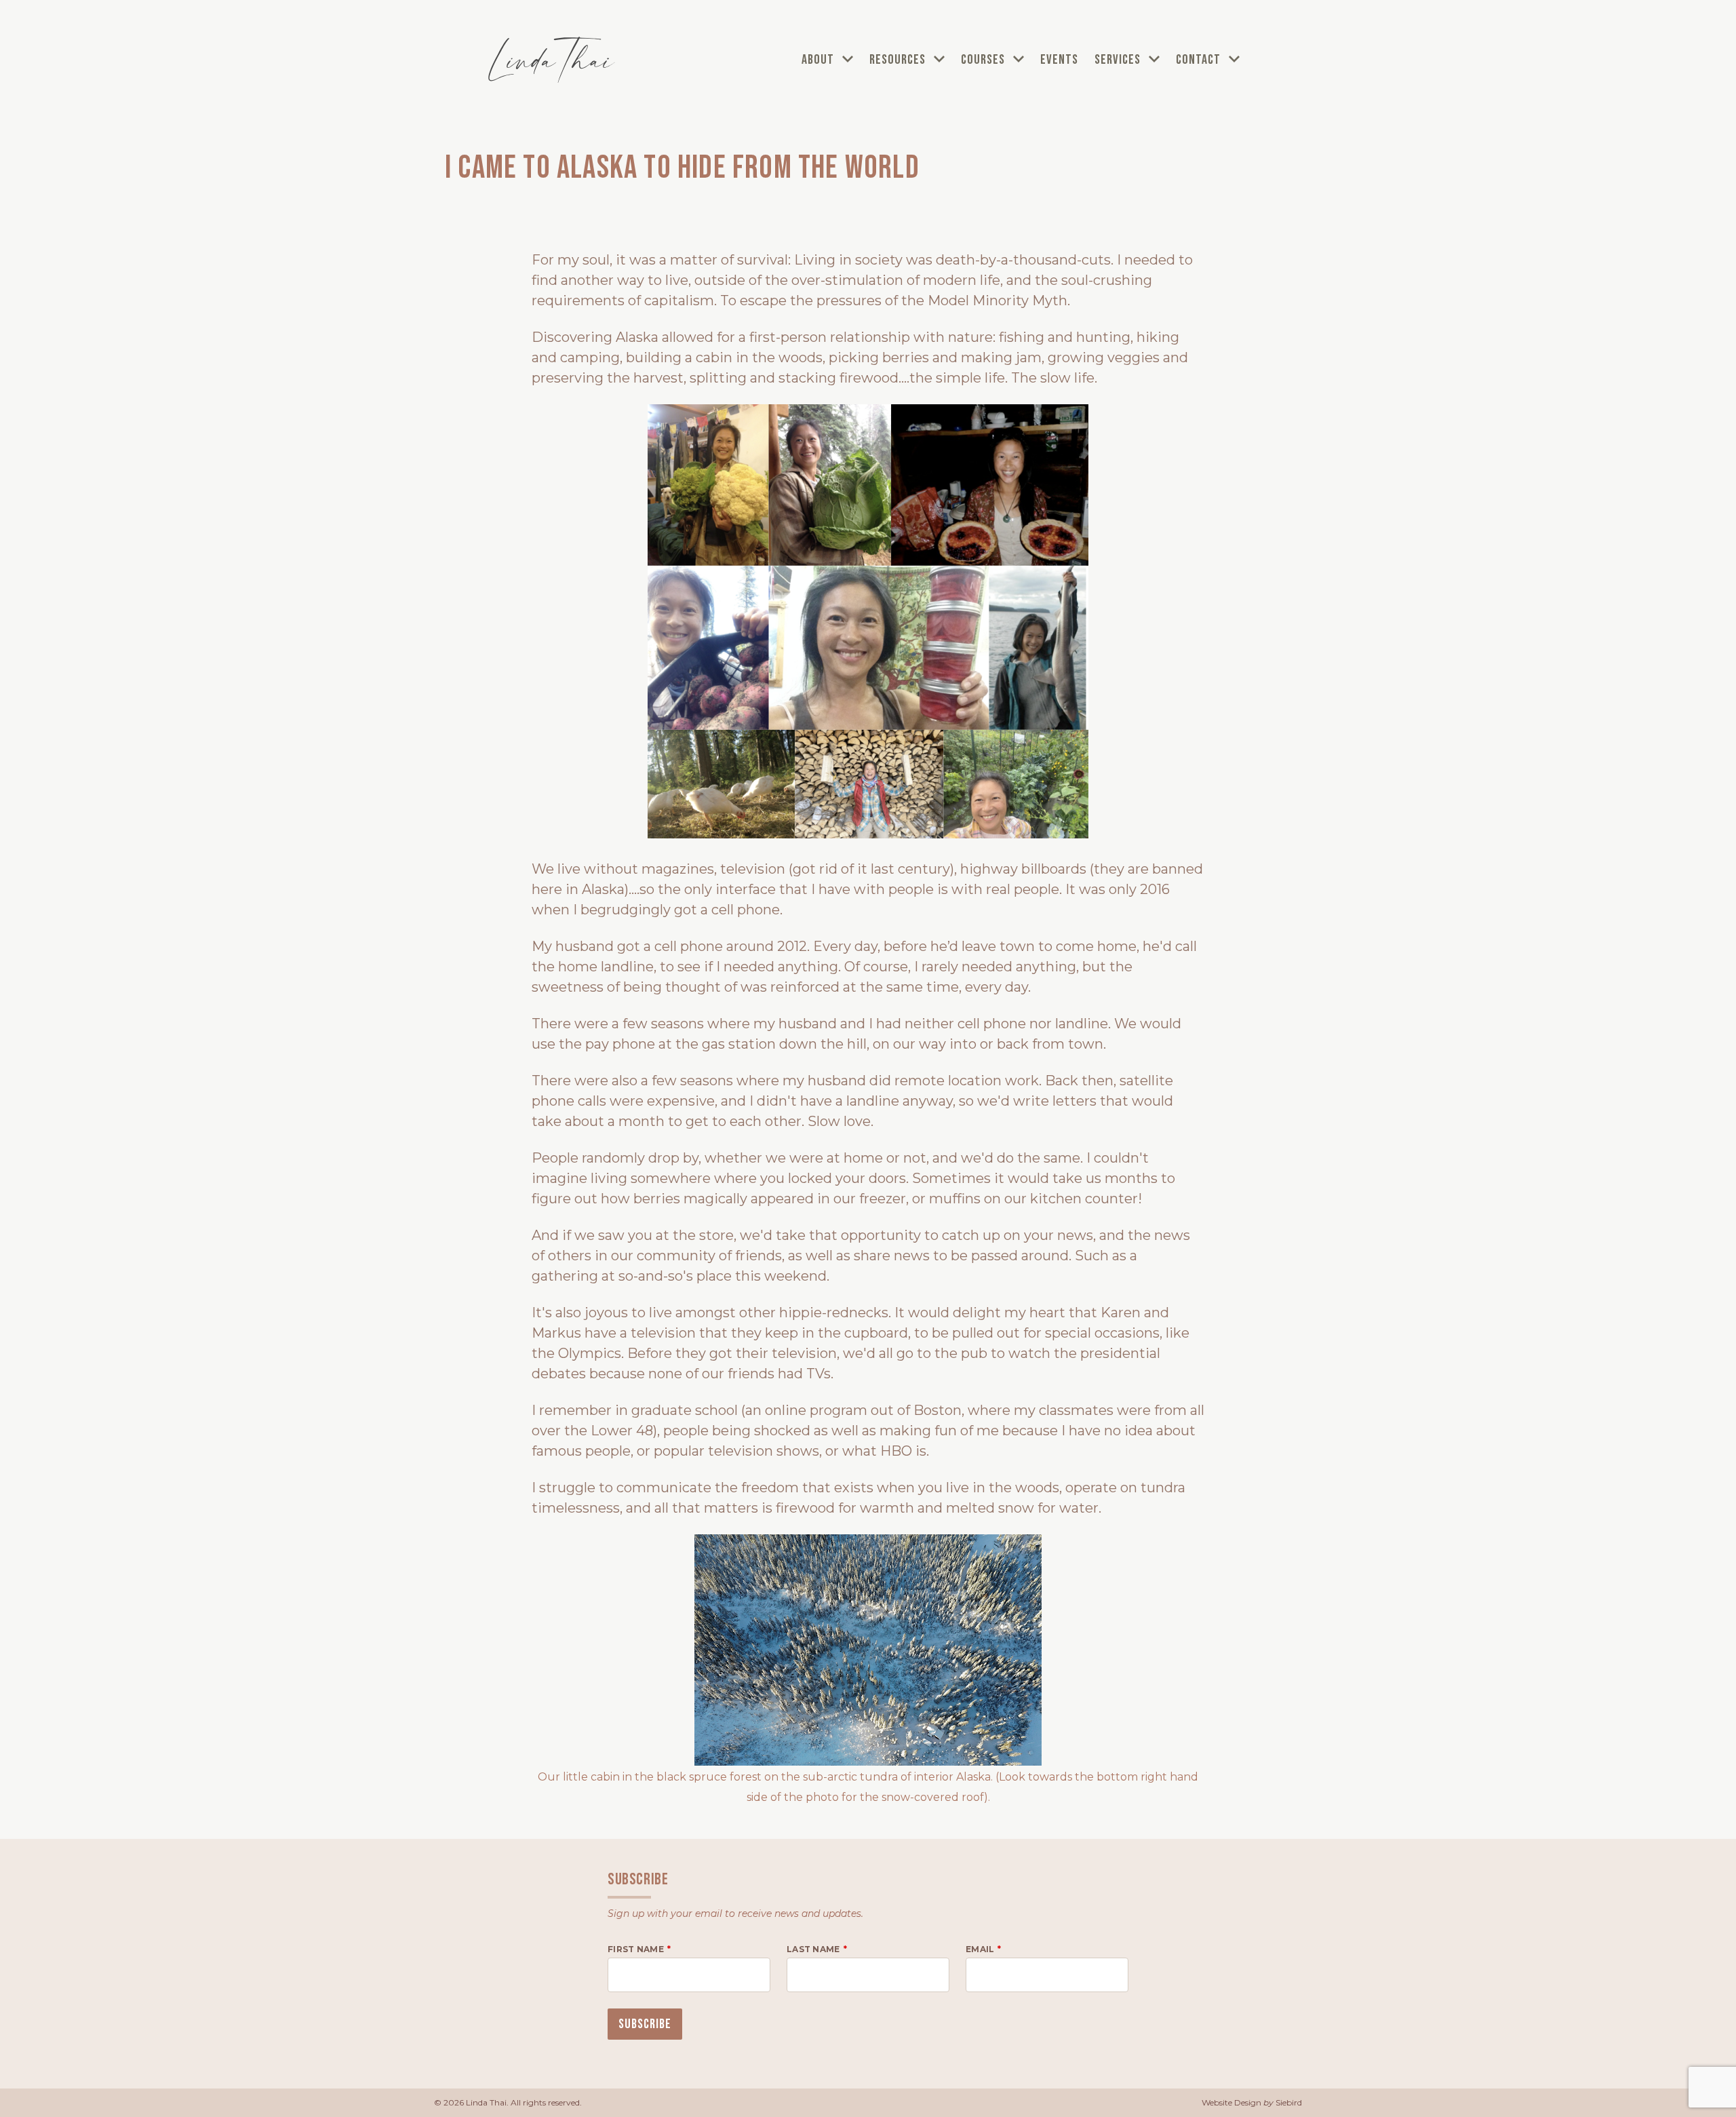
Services (1119, 60)
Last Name (813, 1949)
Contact (1200, 60)
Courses (984, 60)
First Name (636, 1949)
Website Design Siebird (1252, 2102)
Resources (899, 60)
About (819, 60)
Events (1059, 60)
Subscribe (645, 2024)
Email (980, 1949)
